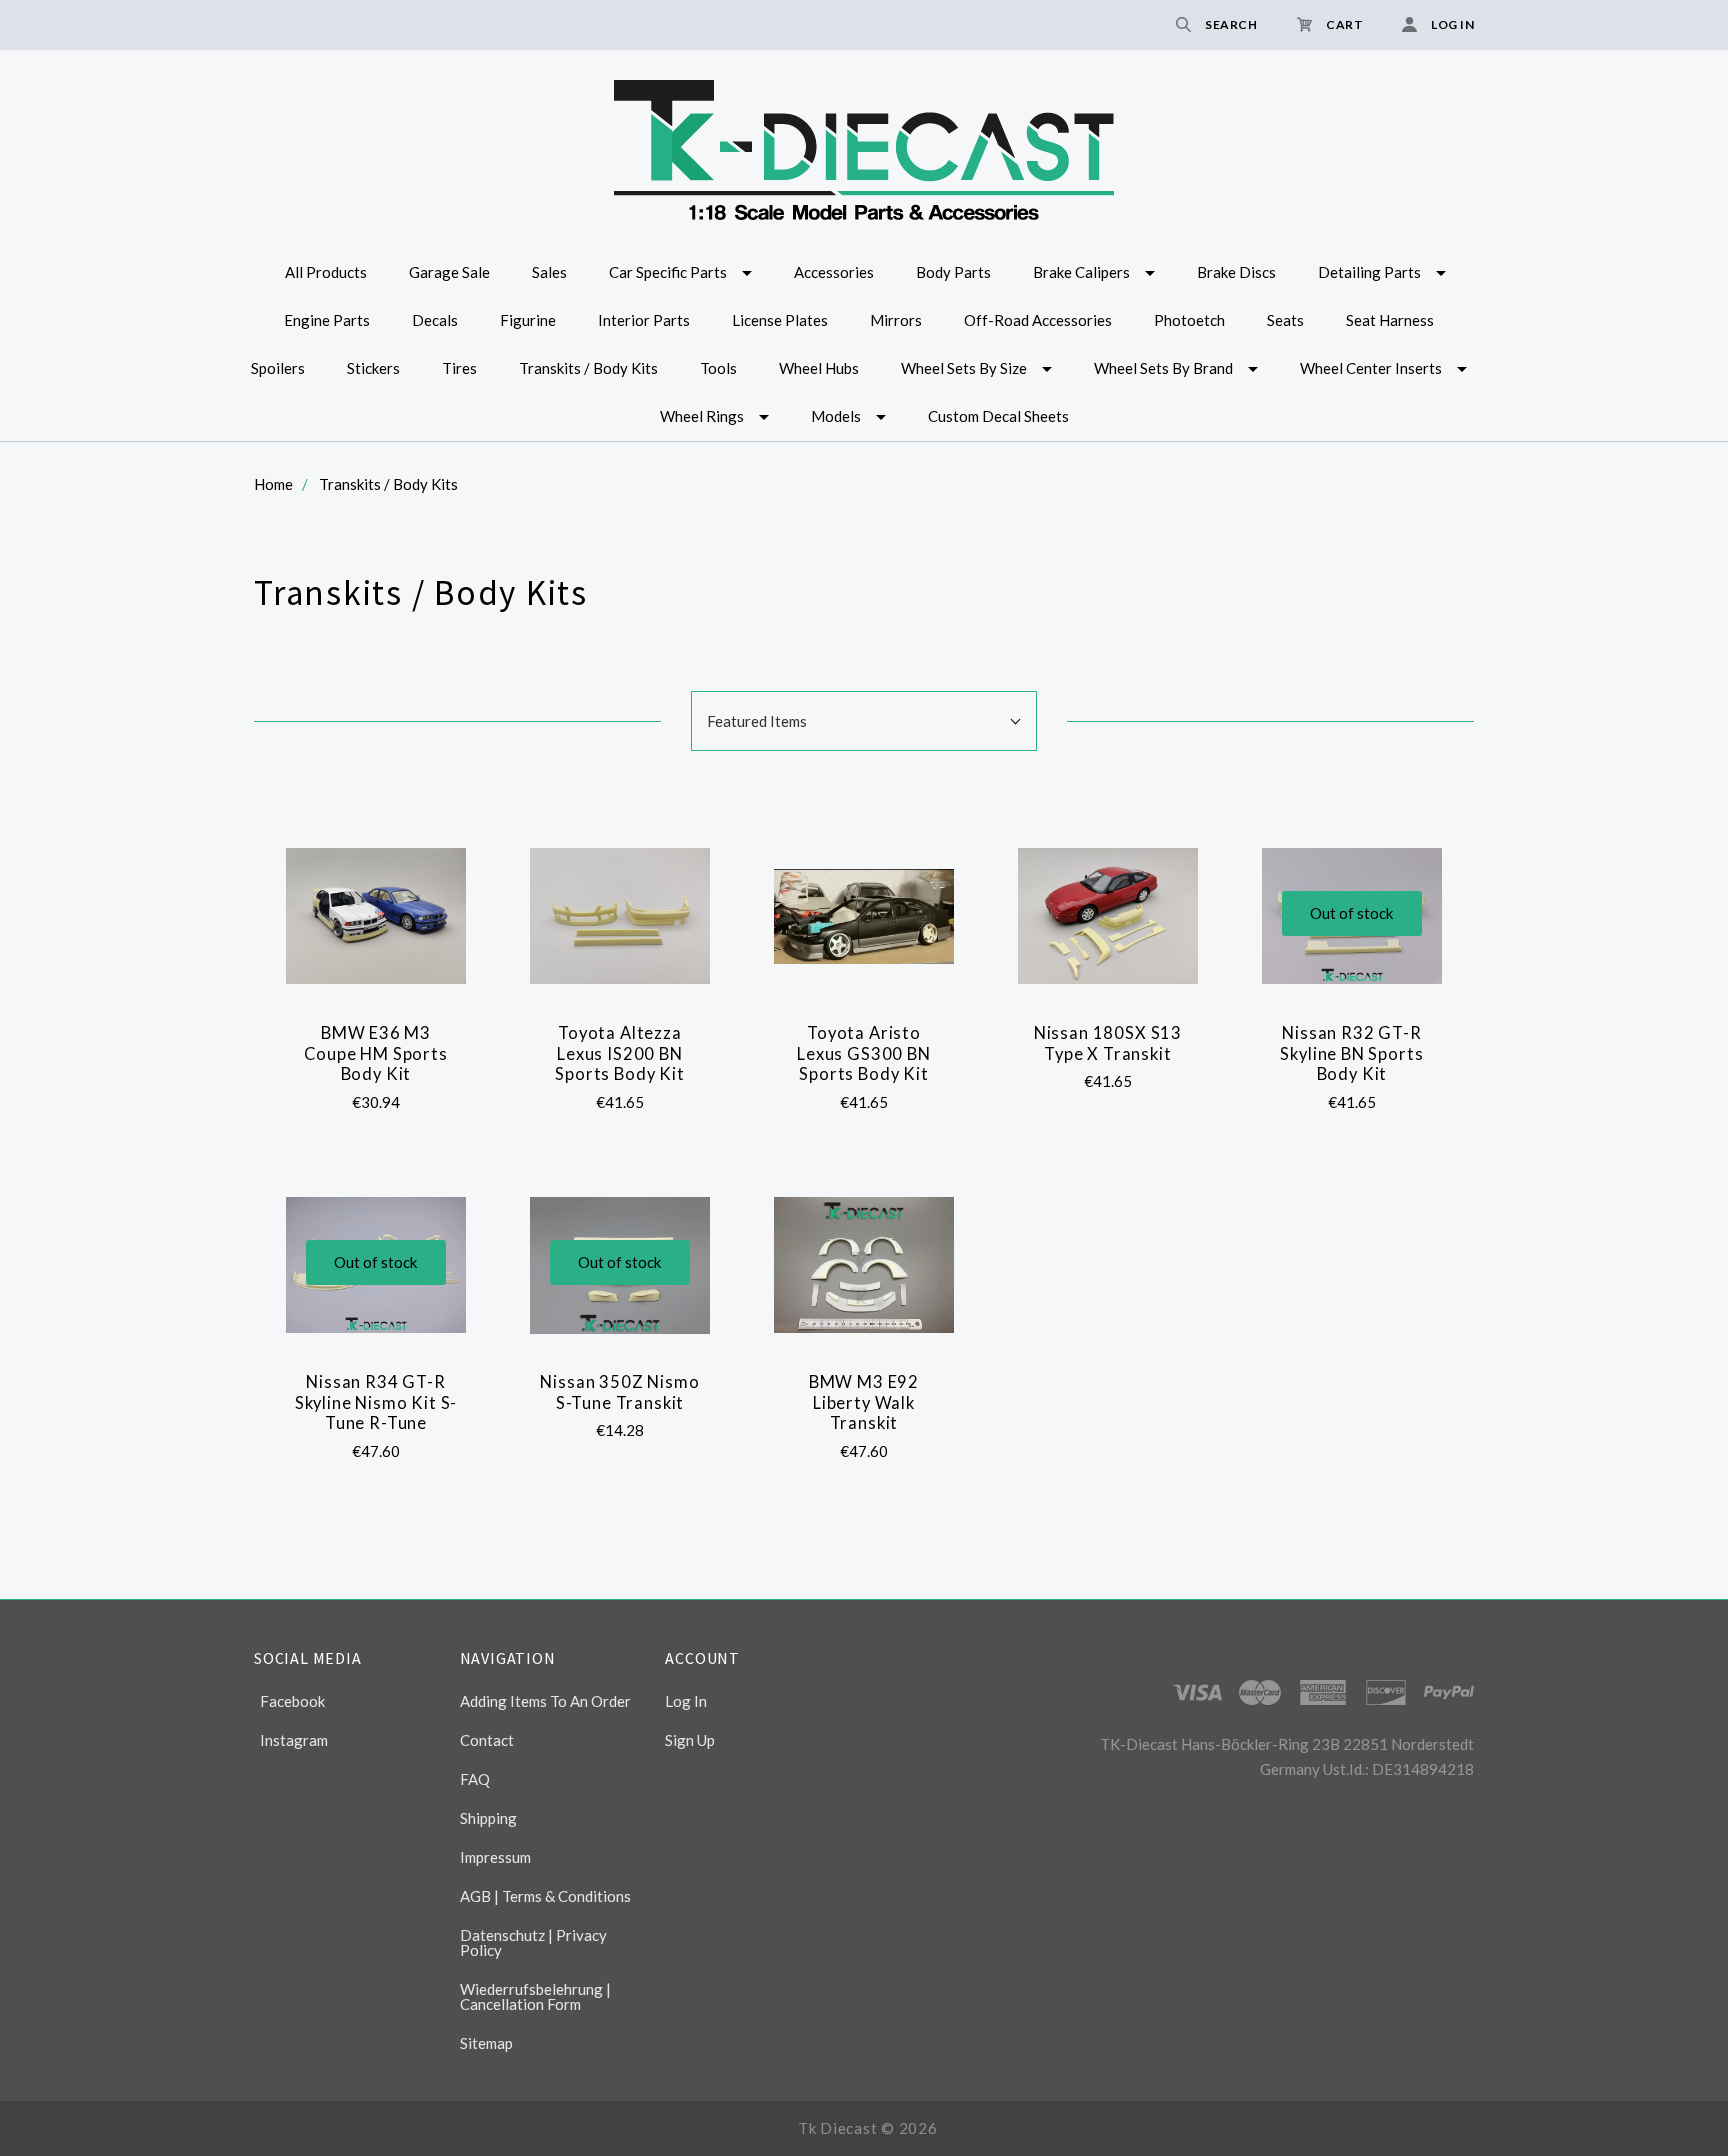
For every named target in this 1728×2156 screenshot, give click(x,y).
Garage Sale (449, 272)
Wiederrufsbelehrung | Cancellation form (535, 1996)
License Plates (780, 320)
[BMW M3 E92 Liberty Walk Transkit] (864, 1265)
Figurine (528, 320)
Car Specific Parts (668, 272)
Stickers (373, 368)
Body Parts (953, 272)
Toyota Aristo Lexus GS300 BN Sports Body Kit (864, 1053)
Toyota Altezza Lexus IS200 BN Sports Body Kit (619, 1053)
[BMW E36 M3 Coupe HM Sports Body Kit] (376, 916)
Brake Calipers (1081, 272)
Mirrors (896, 320)
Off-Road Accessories (1038, 320)
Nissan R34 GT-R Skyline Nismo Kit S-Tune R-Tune (376, 1402)
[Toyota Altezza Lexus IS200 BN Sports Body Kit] (620, 916)
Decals (435, 320)
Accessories (834, 272)
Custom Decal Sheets (998, 416)
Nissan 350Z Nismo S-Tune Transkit (619, 1392)
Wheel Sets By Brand (1163, 368)
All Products (326, 272)
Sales (549, 272)
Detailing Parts (1369, 272)
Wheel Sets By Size (964, 368)
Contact (487, 1740)
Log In (686, 1701)
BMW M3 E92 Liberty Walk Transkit (864, 1402)
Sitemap (486, 2042)
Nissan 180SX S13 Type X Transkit (1108, 1043)
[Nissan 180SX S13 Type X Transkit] (1108, 916)
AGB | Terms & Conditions (545, 1896)
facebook (292, 1701)
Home (273, 484)
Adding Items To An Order (545, 1701)
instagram (294, 1739)
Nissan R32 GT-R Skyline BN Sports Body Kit (1351, 1053)
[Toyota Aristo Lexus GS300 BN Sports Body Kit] (864, 916)
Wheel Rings (702, 416)
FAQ (475, 1779)
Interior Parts (644, 320)
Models (836, 416)
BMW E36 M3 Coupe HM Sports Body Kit (375, 1053)
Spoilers (278, 368)
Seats (1285, 320)
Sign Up (690, 1739)
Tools (718, 368)
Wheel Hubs (819, 368)
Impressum (495, 1857)
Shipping (488, 1818)
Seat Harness (1390, 320)
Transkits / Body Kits (588, 368)
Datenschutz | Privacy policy (533, 1942)
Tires (459, 368)
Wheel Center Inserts (1371, 368)
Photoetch (1189, 320)
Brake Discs (1236, 272)
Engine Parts (327, 320)
